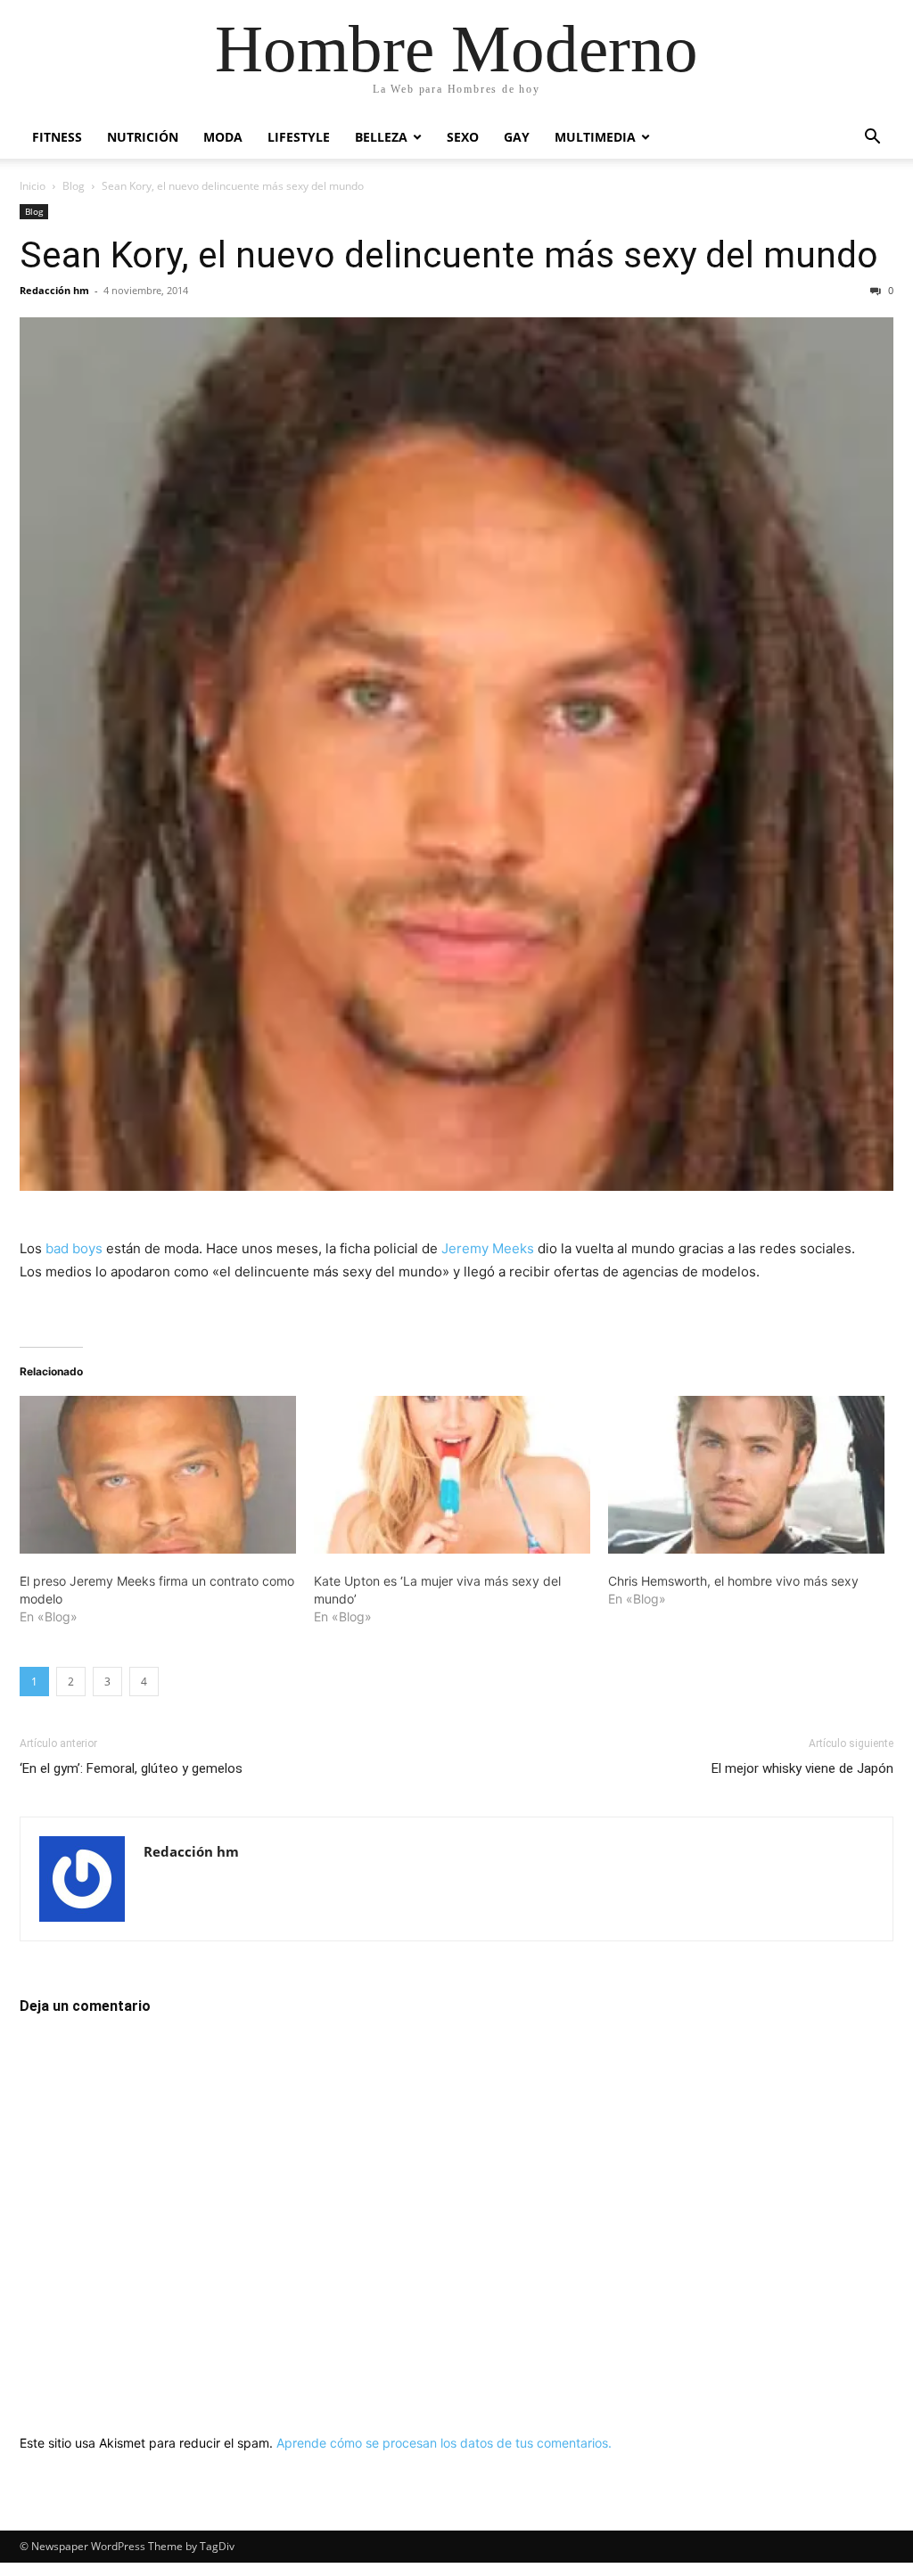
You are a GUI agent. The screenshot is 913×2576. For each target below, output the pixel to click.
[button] (872, 139)
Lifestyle (299, 137)
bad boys (74, 1248)
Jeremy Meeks (488, 1248)
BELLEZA (381, 137)
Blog (74, 186)
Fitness (57, 137)
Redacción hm (54, 290)
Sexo (463, 137)
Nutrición (143, 137)
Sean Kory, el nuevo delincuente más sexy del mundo (449, 255)
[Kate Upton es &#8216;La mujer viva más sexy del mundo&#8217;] (452, 1475)
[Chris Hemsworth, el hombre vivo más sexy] (746, 1475)
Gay (517, 137)
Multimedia (595, 137)
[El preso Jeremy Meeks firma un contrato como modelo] (158, 1475)
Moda (223, 137)
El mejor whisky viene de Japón (802, 1768)
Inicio (33, 186)
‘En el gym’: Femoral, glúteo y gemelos (131, 1768)
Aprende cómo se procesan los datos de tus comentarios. (444, 2443)
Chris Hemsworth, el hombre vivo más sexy (733, 1581)
